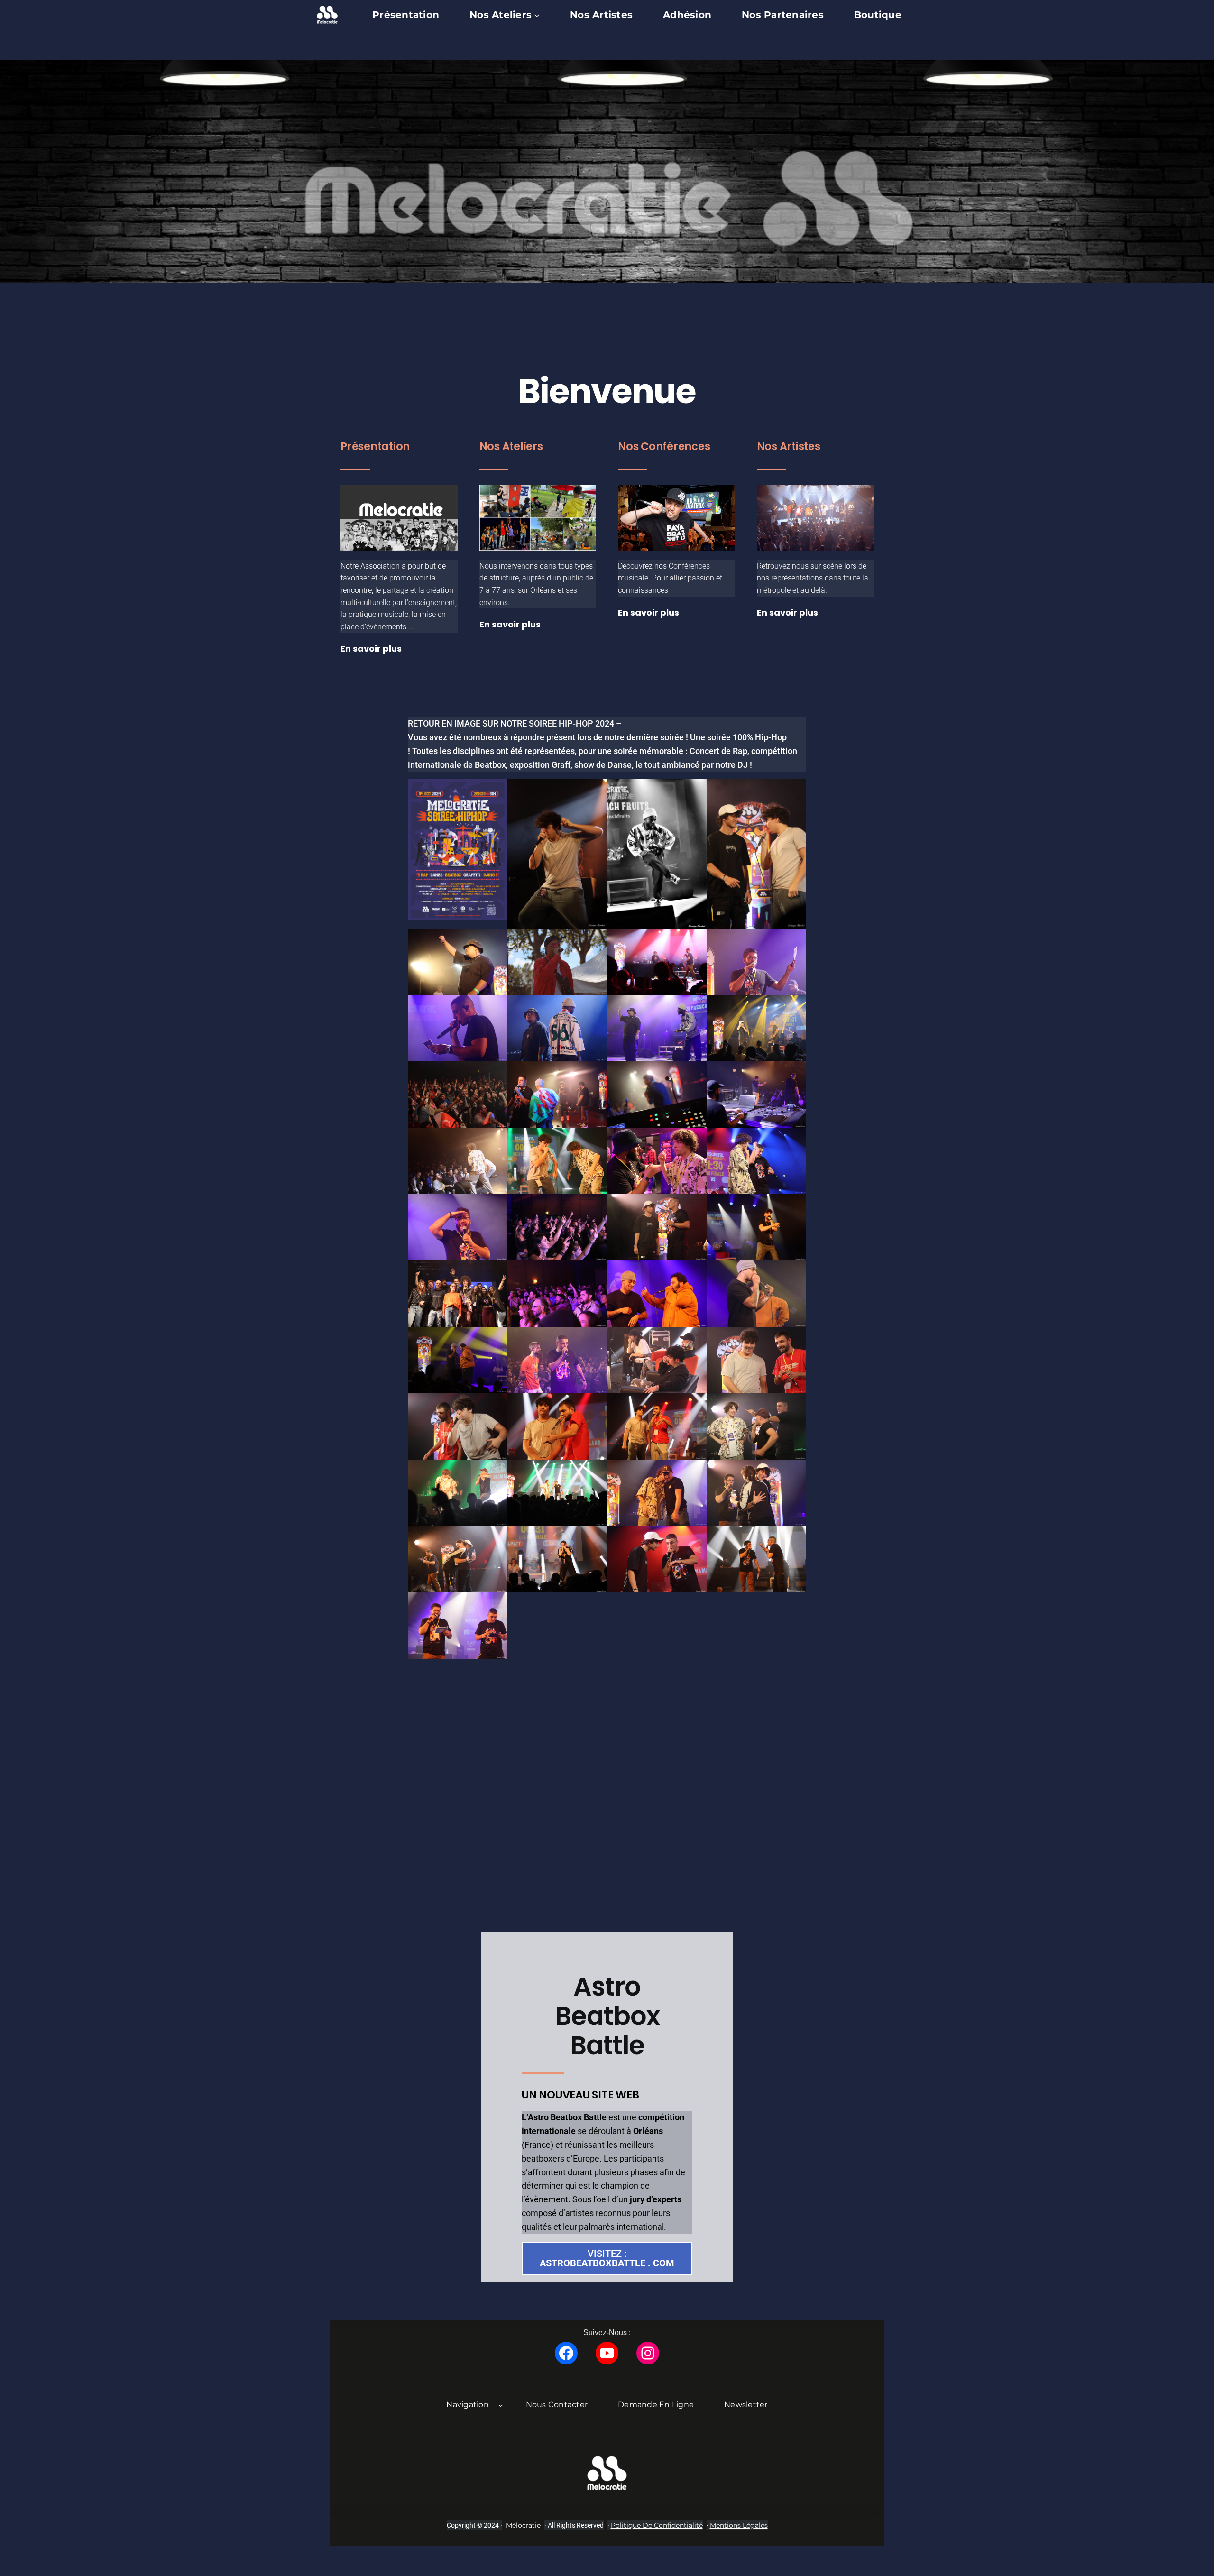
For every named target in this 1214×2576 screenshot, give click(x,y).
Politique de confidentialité (657, 2525)
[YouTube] (607, 2353)
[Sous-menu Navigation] (501, 2405)
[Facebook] (566, 2353)
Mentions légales (739, 2525)
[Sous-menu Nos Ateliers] (537, 15)
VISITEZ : (607, 2258)
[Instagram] (648, 2353)
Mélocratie (523, 2525)
